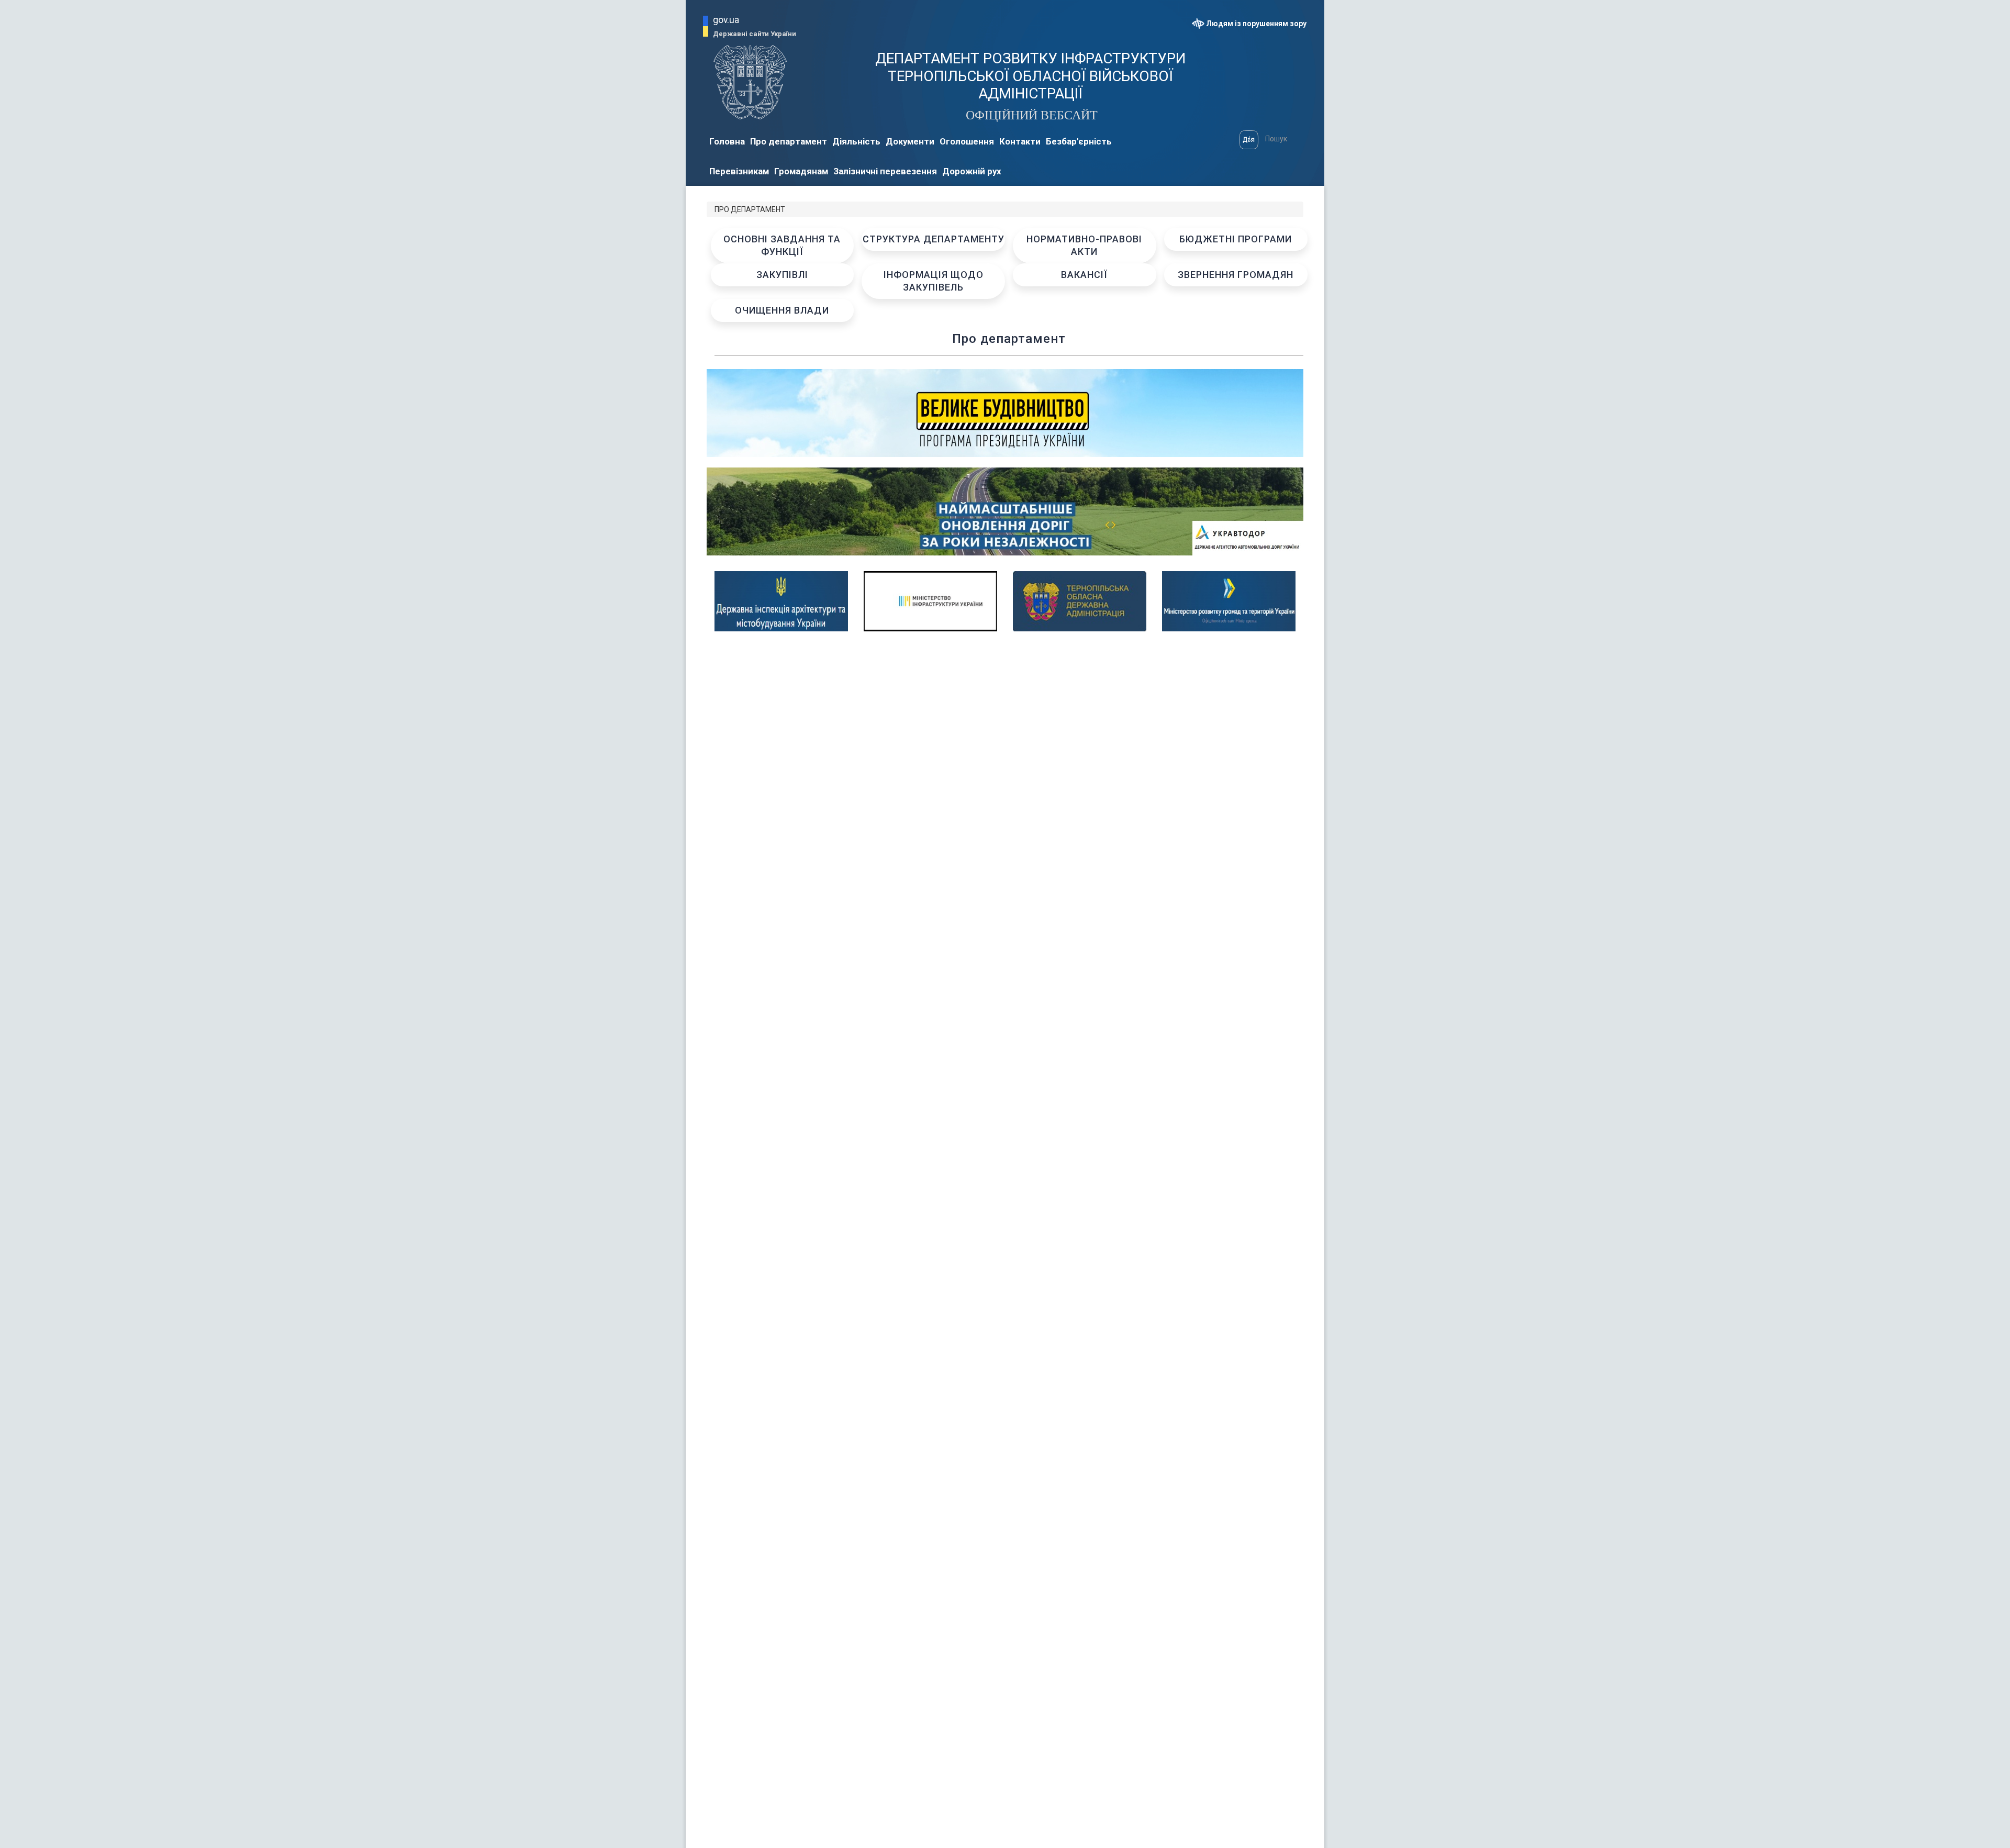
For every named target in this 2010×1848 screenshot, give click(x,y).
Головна (727, 141)
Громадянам (801, 171)
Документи (910, 141)
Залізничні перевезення (885, 171)
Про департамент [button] (789, 141)
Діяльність (856, 141)
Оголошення (967, 141)
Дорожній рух (972, 171)
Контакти (1020, 141)
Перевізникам (739, 171)
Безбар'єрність (1079, 141)
